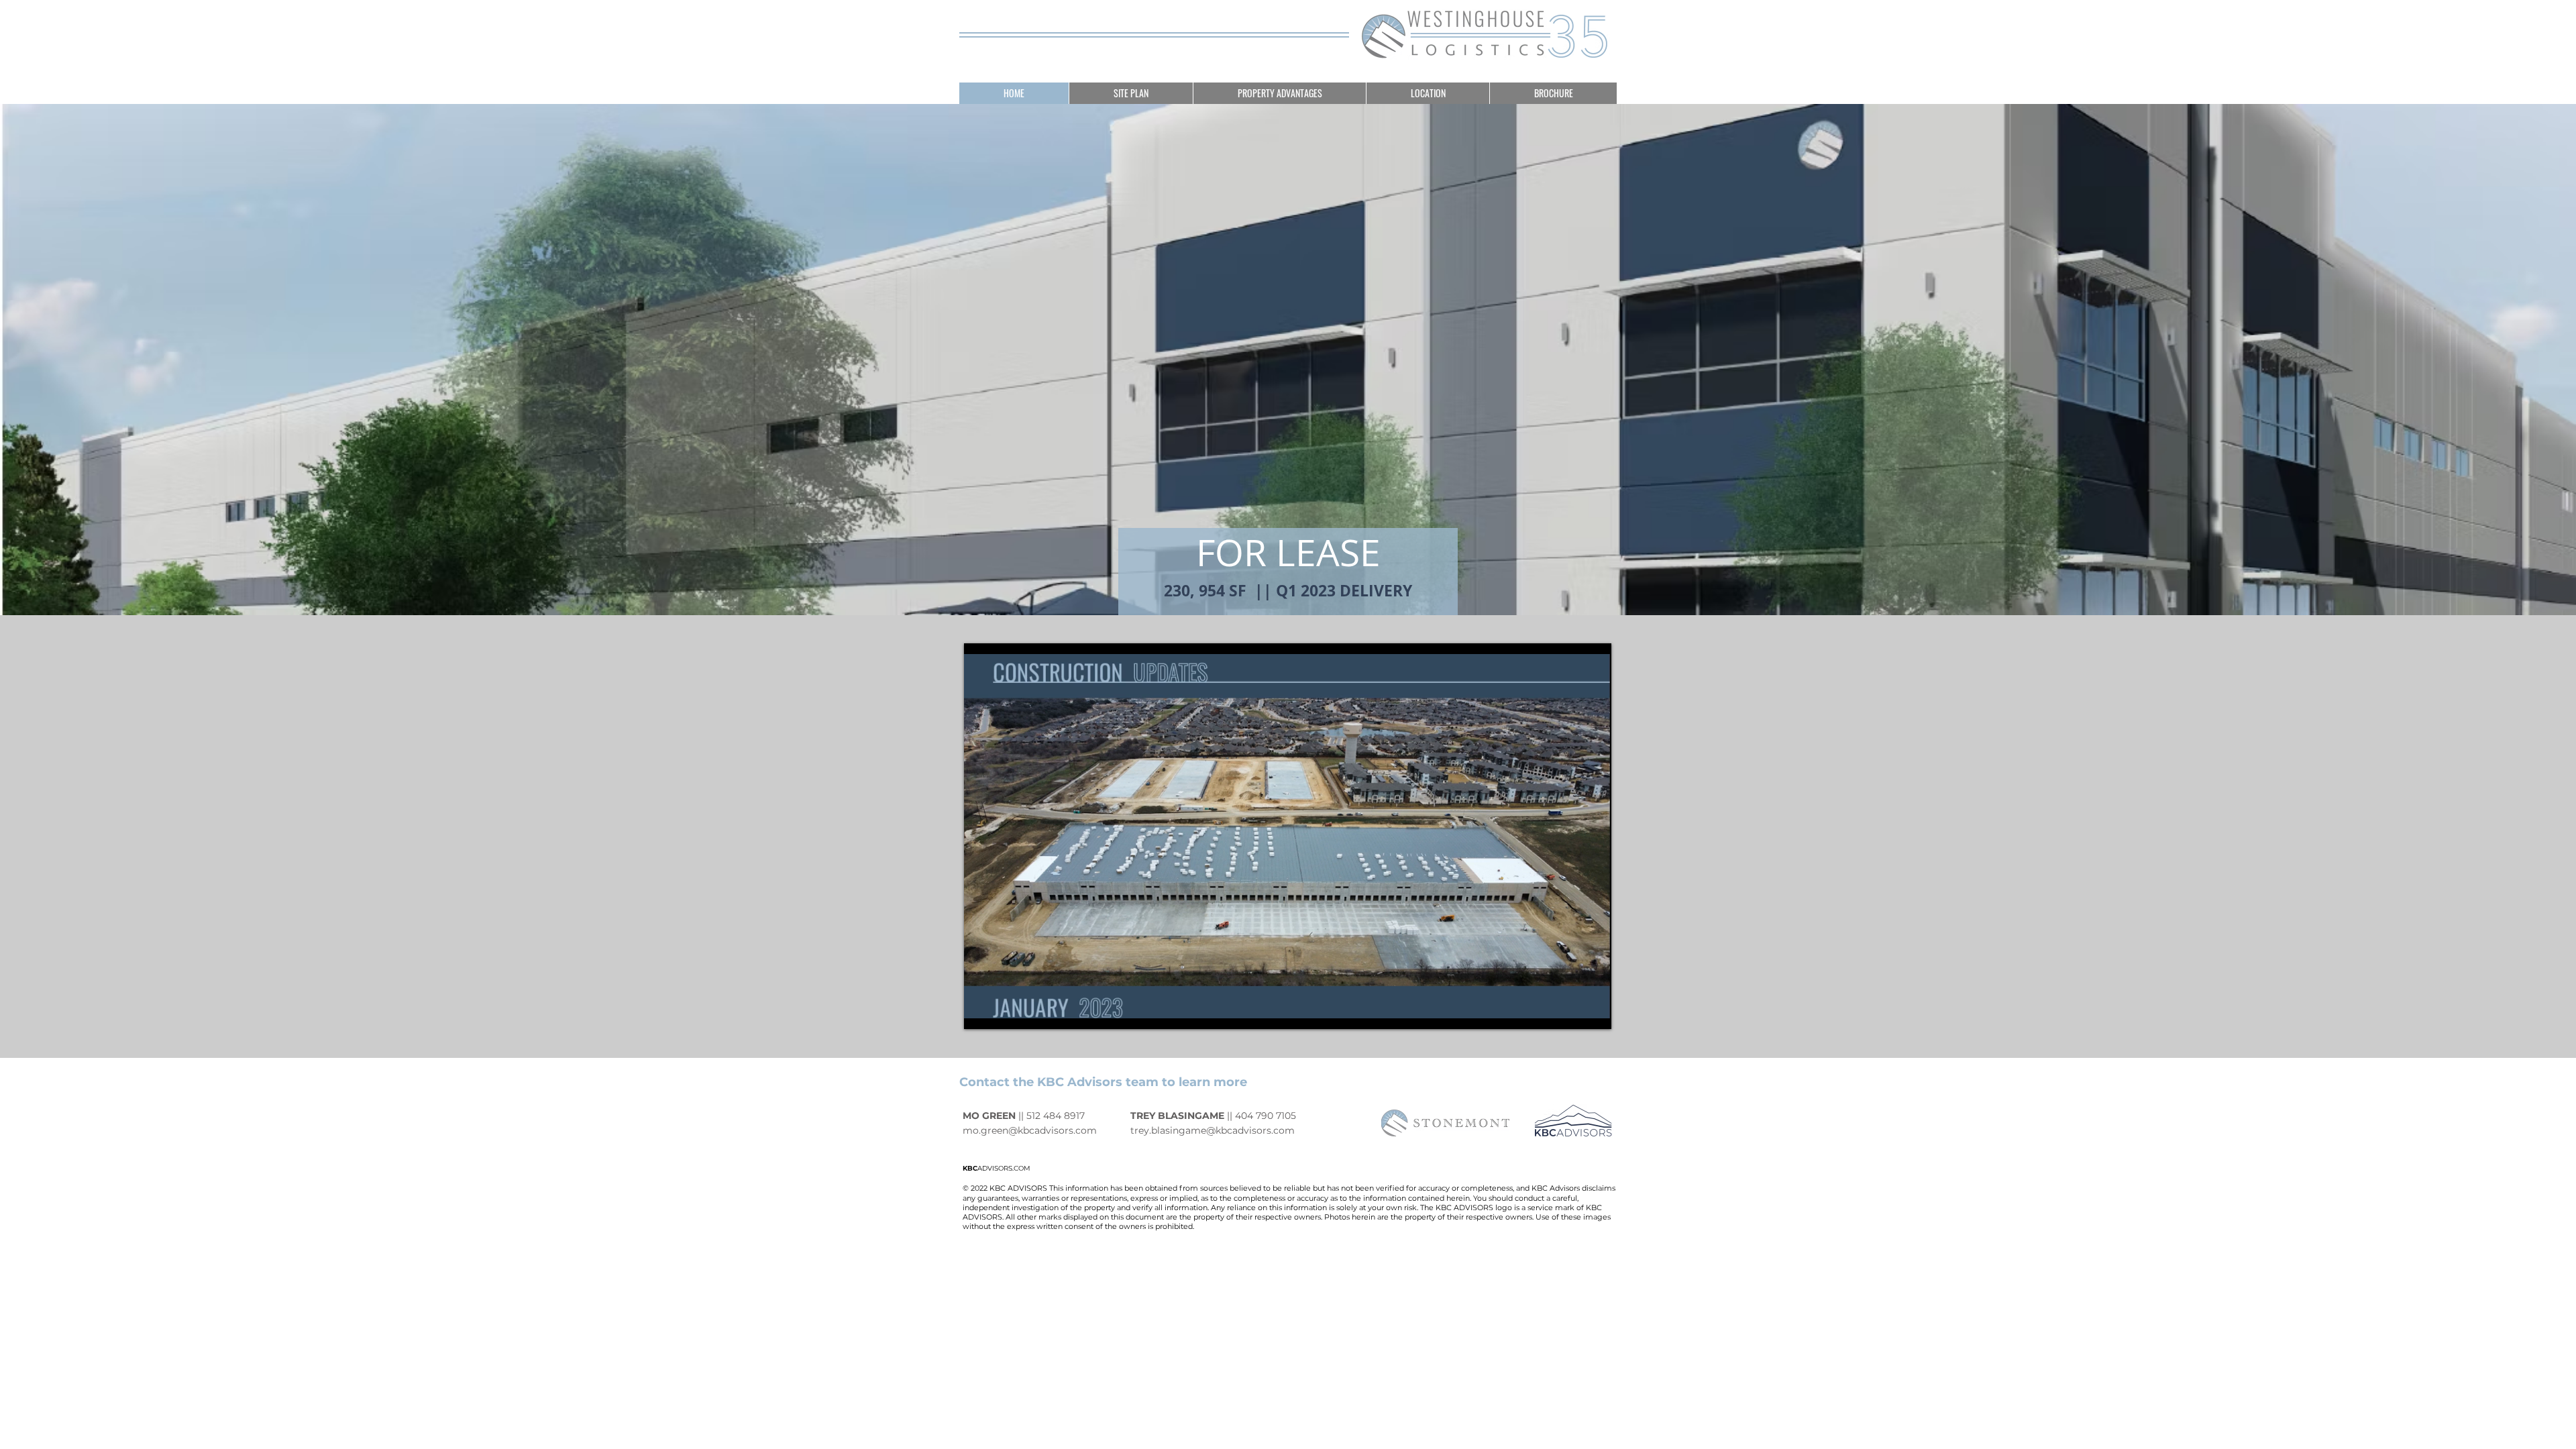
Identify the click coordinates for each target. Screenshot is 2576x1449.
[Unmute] (1004, 1011)
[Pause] (981, 1011)
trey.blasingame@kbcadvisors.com (1213, 1130)
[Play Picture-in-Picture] (1570, 1011)
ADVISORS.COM (997, 1168)
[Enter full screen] (1593, 1011)
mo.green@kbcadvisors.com (1030, 1130)
